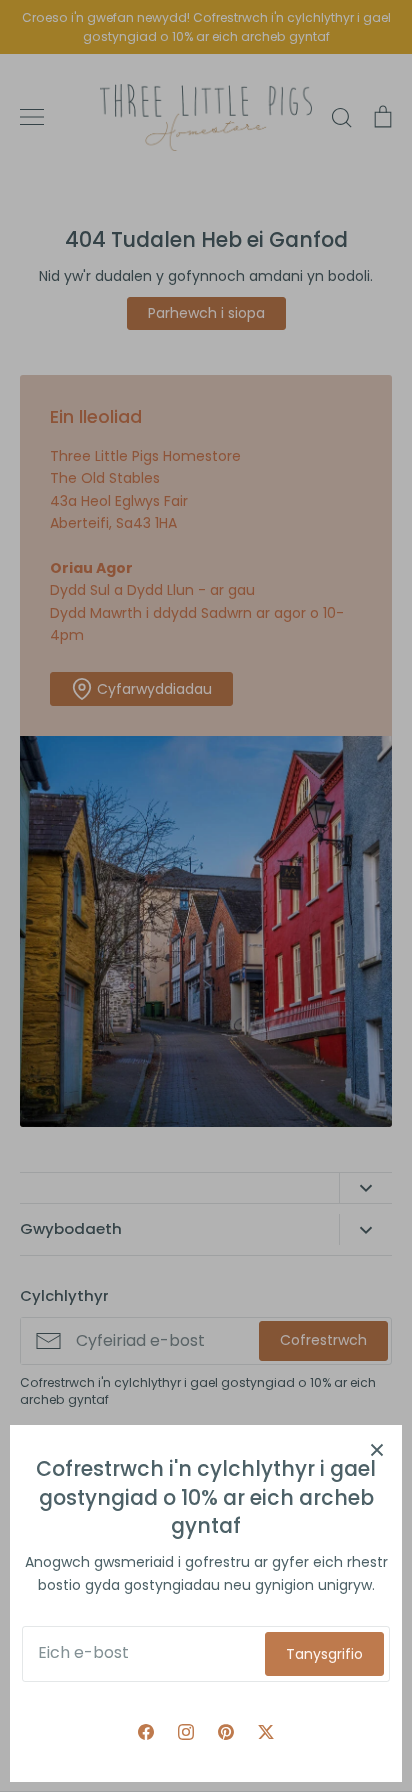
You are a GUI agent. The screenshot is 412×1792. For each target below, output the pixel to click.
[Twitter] (266, 1732)
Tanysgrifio (324, 1654)
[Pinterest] (226, 1732)
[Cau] (377, 1450)
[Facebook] (146, 1732)
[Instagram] (186, 1732)
